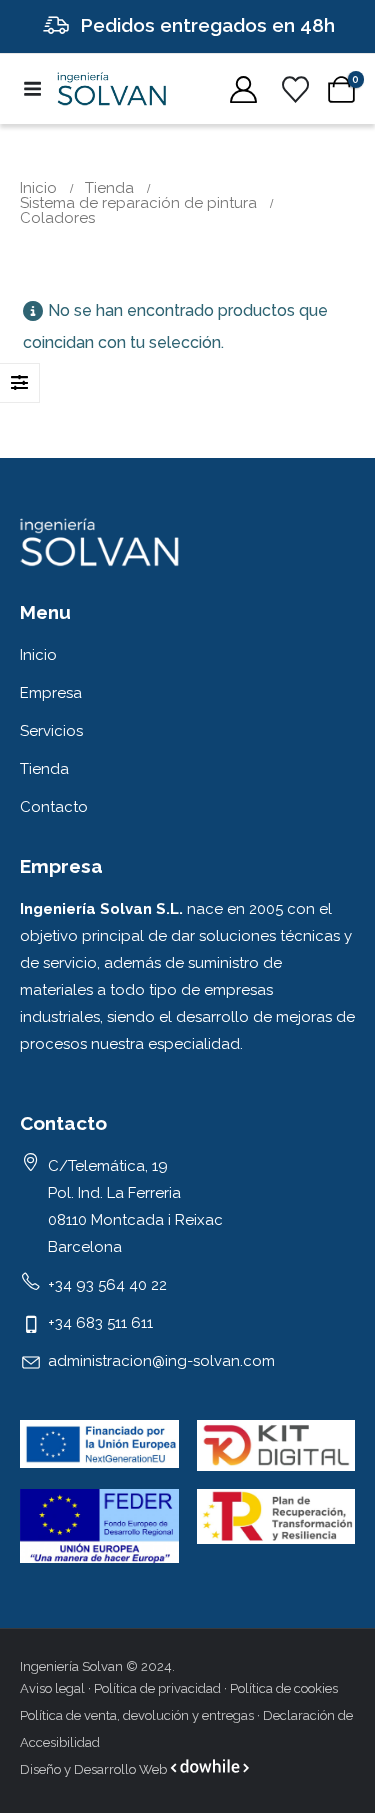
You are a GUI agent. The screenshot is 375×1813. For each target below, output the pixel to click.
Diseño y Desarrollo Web (95, 1769)
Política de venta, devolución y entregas (137, 1715)
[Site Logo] (112, 89)
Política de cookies (284, 1688)
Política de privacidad (157, 1688)
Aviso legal (52, 1688)
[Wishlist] (295, 89)
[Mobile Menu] (38, 89)
